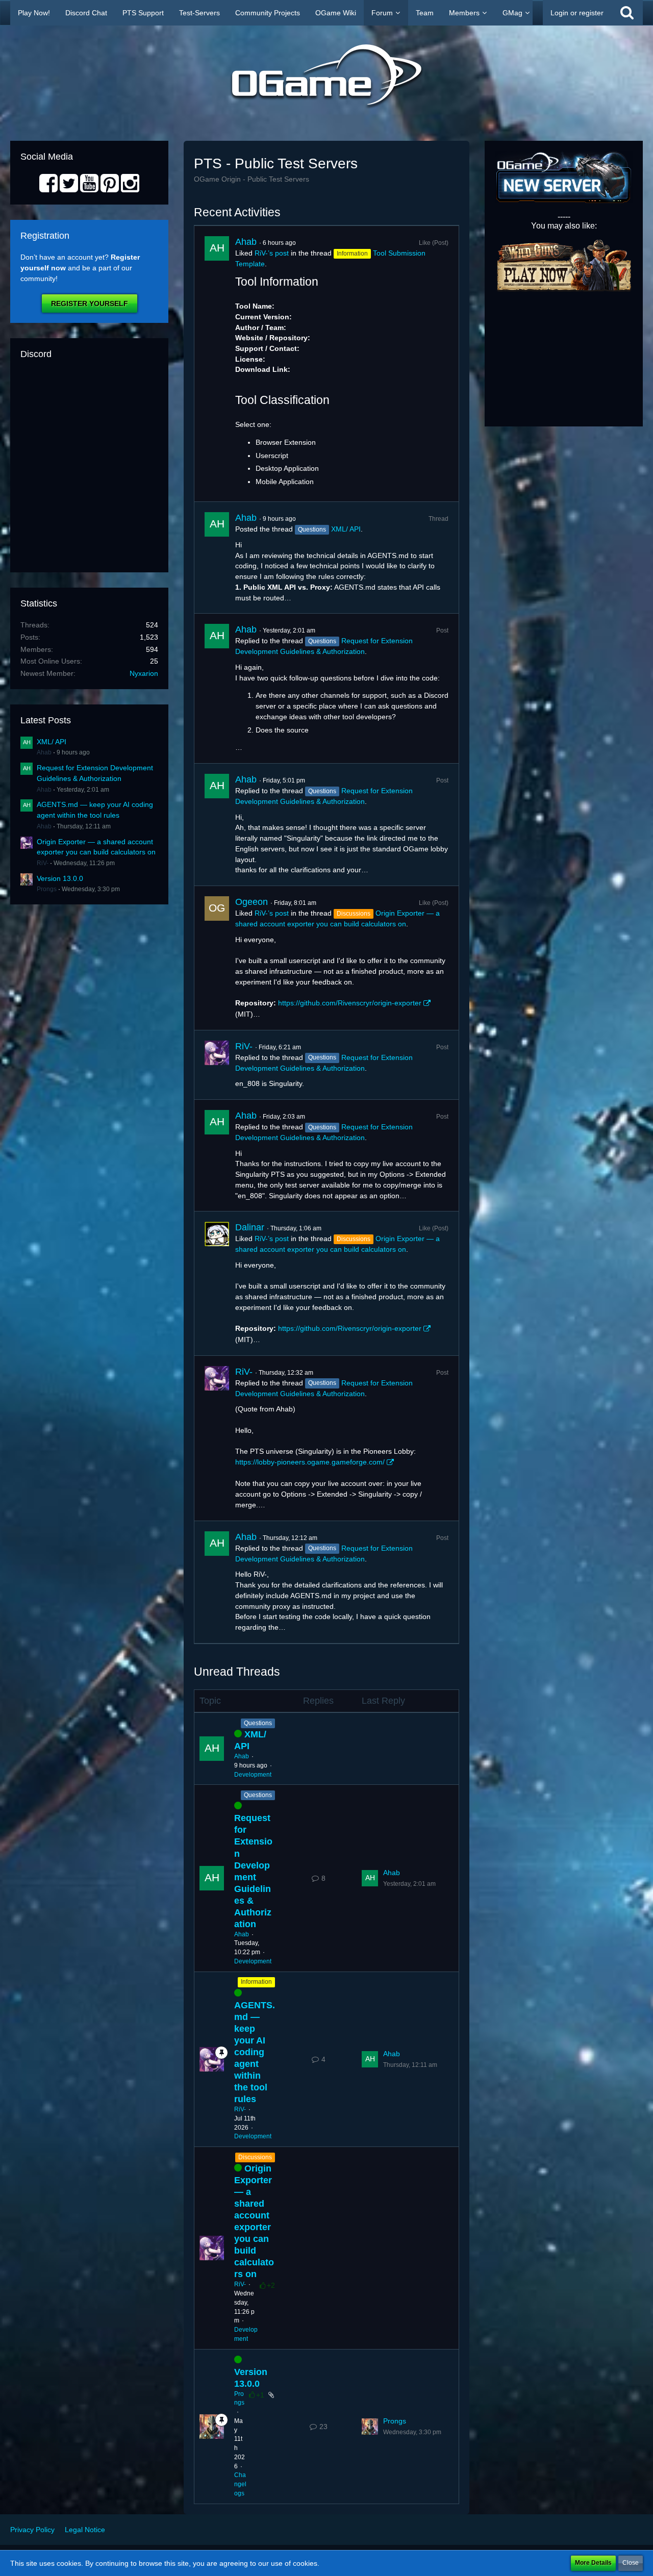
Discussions (255, 2157)
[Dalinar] (217, 1283)
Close (631, 2563)
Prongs (47, 889)
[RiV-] (217, 1065)
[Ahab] (217, 364)
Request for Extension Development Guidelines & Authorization (253, 1871)
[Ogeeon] (217, 958)
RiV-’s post (272, 253)
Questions (258, 1723)
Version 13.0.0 (60, 878)
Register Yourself (90, 304)
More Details (593, 2563)
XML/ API (52, 742)
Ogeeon (252, 902)
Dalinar (250, 1227)
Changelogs (240, 2484)
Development (253, 1775)
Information (256, 1982)
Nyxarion (144, 673)
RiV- (43, 863)
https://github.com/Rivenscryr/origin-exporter (350, 1003)
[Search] (627, 13)
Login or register (577, 13)
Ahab (44, 752)
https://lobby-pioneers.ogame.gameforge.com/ (310, 1462)
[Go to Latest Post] (370, 1878)
